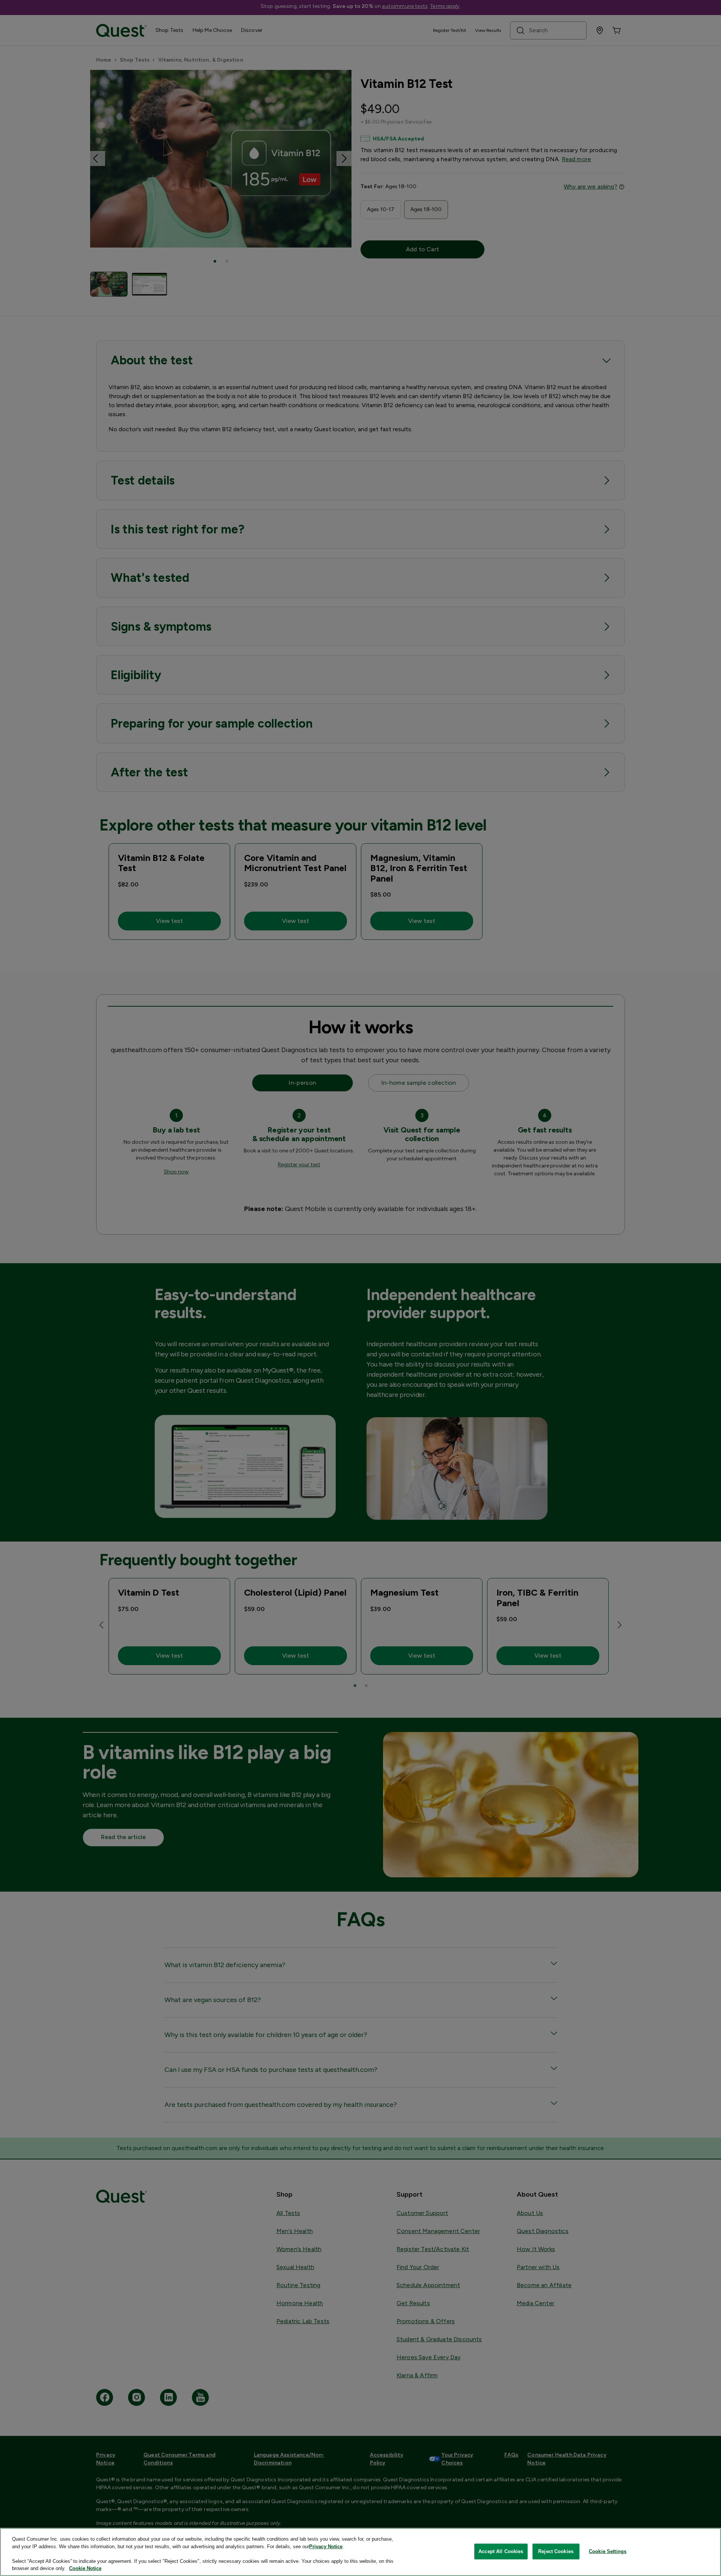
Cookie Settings (608, 2551)
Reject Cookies (556, 2551)
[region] (360, 2552)
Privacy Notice (326, 2547)
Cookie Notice (85, 2568)
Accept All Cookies (501, 2551)
